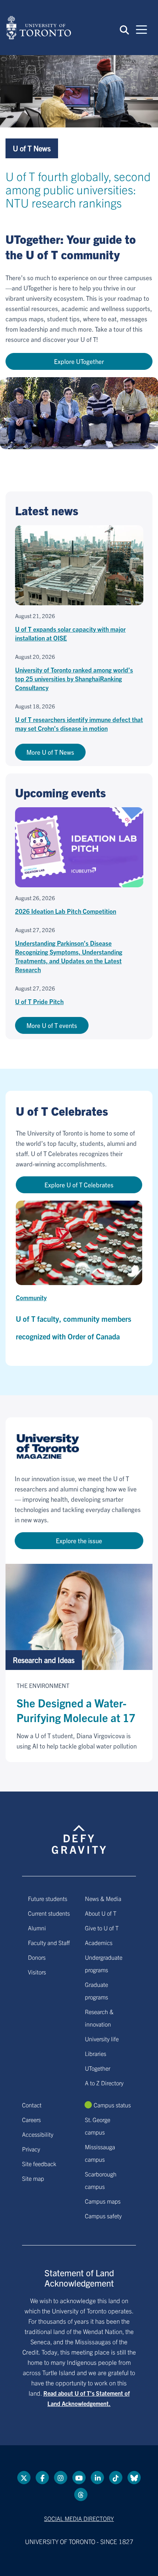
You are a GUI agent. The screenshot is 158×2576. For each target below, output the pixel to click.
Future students (48, 1898)
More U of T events (52, 1025)
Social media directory (79, 2518)
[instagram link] (61, 2478)
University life (102, 2039)
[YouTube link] (79, 2478)
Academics (99, 1942)
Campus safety (103, 2216)
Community (31, 1297)
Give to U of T (102, 1928)
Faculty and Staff (49, 1942)
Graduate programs (96, 1991)
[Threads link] (81, 2494)
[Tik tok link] (116, 2478)
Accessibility (38, 2134)
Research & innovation (99, 2018)
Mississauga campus (100, 2153)
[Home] (39, 28)
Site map (33, 2178)
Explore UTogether (79, 361)
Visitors (37, 1972)
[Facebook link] (42, 2478)
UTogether (98, 2068)
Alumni (37, 1928)
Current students (49, 1913)
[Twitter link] (24, 2478)
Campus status (112, 2105)
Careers (31, 2119)
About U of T (101, 1913)
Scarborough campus (101, 2180)
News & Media (103, 1898)
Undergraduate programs (104, 1963)
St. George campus (98, 2126)
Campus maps (103, 2201)
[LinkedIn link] (97, 2478)
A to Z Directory (104, 2083)
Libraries (96, 2053)
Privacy (31, 2149)
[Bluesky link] (134, 2478)
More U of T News (50, 752)
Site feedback (39, 2164)
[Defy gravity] (79, 1833)
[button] (124, 29)
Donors (37, 1957)
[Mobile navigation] (141, 29)
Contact (32, 2105)
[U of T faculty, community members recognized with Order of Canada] (79, 1243)
